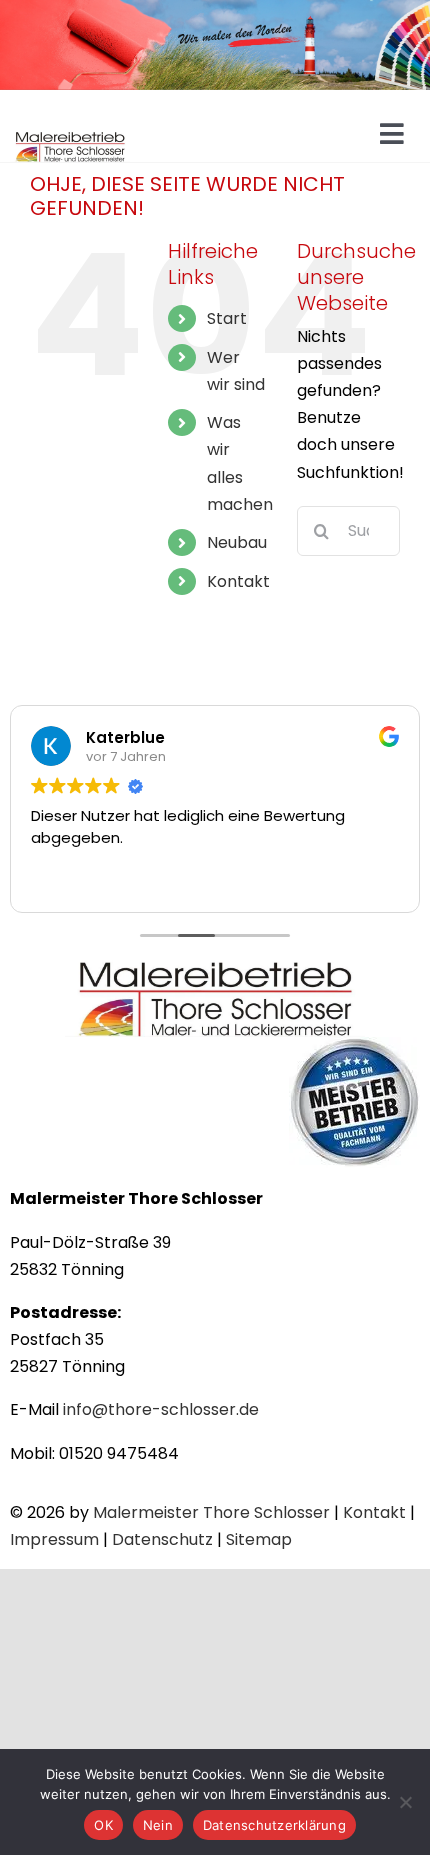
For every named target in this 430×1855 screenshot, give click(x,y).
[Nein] (405, 1802)
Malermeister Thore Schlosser (211, 1512)
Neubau (237, 542)
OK (103, 1825)
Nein (158, 1825)
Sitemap (259, 1539)
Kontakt (238, 581)
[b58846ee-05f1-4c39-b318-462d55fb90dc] (215, 964)
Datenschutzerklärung (274, 1825)
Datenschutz (162, 1539)
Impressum (54, 1539)
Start (227, 318)
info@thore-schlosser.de (161, 1409)
